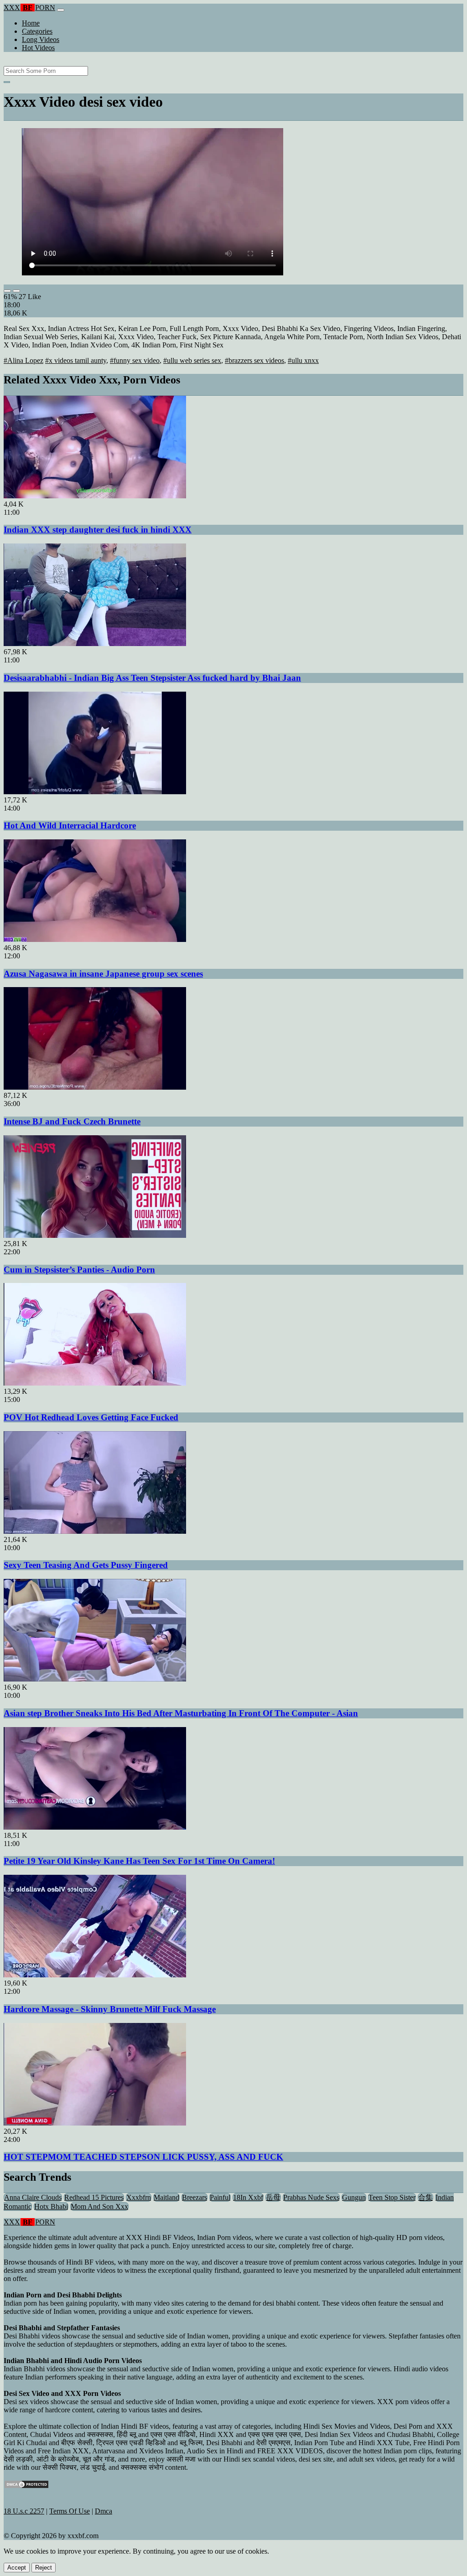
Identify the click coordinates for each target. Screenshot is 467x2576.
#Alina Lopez (23, 360)
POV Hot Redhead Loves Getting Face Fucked (91, 1417)
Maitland (166, 2197)
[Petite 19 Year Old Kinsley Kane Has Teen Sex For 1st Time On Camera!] (95, 1827)
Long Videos (41, 39)
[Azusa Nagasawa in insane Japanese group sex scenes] (95, 939)
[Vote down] (16, 291)
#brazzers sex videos (254, 360)
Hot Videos (38, 48)
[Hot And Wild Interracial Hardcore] (95, 792)
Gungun (354, 2197)
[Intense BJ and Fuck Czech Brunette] (95, 1087)
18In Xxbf (248, 2197)
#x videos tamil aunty (76, 360)
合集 (425, 2197)
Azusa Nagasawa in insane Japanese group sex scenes (103, 974)
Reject (44, 2568)
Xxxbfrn (139, 2197)
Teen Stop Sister (392, 2197)
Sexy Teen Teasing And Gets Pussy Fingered (86, 1565)
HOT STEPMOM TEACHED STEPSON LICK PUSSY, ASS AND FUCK (143, 2157)
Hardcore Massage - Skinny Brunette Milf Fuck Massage (110, 2009)
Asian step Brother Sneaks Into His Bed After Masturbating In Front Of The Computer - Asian (181, 1713)
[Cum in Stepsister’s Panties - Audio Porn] (95, 1235)
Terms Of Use (70, 2511)
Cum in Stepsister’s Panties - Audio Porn (79, 1270)
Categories (37, 31)
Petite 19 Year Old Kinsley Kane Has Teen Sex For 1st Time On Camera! (139, 1861)
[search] (7, 82)
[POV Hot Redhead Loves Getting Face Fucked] (95, 1383)
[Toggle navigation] (61, 10)
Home (31, 23)
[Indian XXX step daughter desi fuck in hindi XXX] (95, 496)
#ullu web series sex (192, 360)
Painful (220, 2197)
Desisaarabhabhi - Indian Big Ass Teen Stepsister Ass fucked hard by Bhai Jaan (152, 678)
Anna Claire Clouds (33, 2197)
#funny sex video (135, 360)
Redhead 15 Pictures (94, 2197)
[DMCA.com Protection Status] (26, 2486)
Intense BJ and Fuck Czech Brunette (72, 1121)
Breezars (195, 2197)
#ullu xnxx (303, 360)
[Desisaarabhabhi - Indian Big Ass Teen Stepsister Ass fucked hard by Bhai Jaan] (95, 644)
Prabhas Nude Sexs (311, 2197)
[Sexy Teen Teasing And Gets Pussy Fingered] (95, 1531)
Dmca (104, 2511)
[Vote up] (7, 291)
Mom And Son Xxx (99, 2206)
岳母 (273, 2197)
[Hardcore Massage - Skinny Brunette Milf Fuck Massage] (95, 1975)
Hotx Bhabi (51, 2206)
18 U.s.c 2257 (24, 2511)
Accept (17, 2568)
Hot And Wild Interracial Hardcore (70, 825)
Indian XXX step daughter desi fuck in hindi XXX (98, 530)
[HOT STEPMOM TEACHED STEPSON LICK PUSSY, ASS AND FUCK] (95, 2123)
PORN (29, 8)
